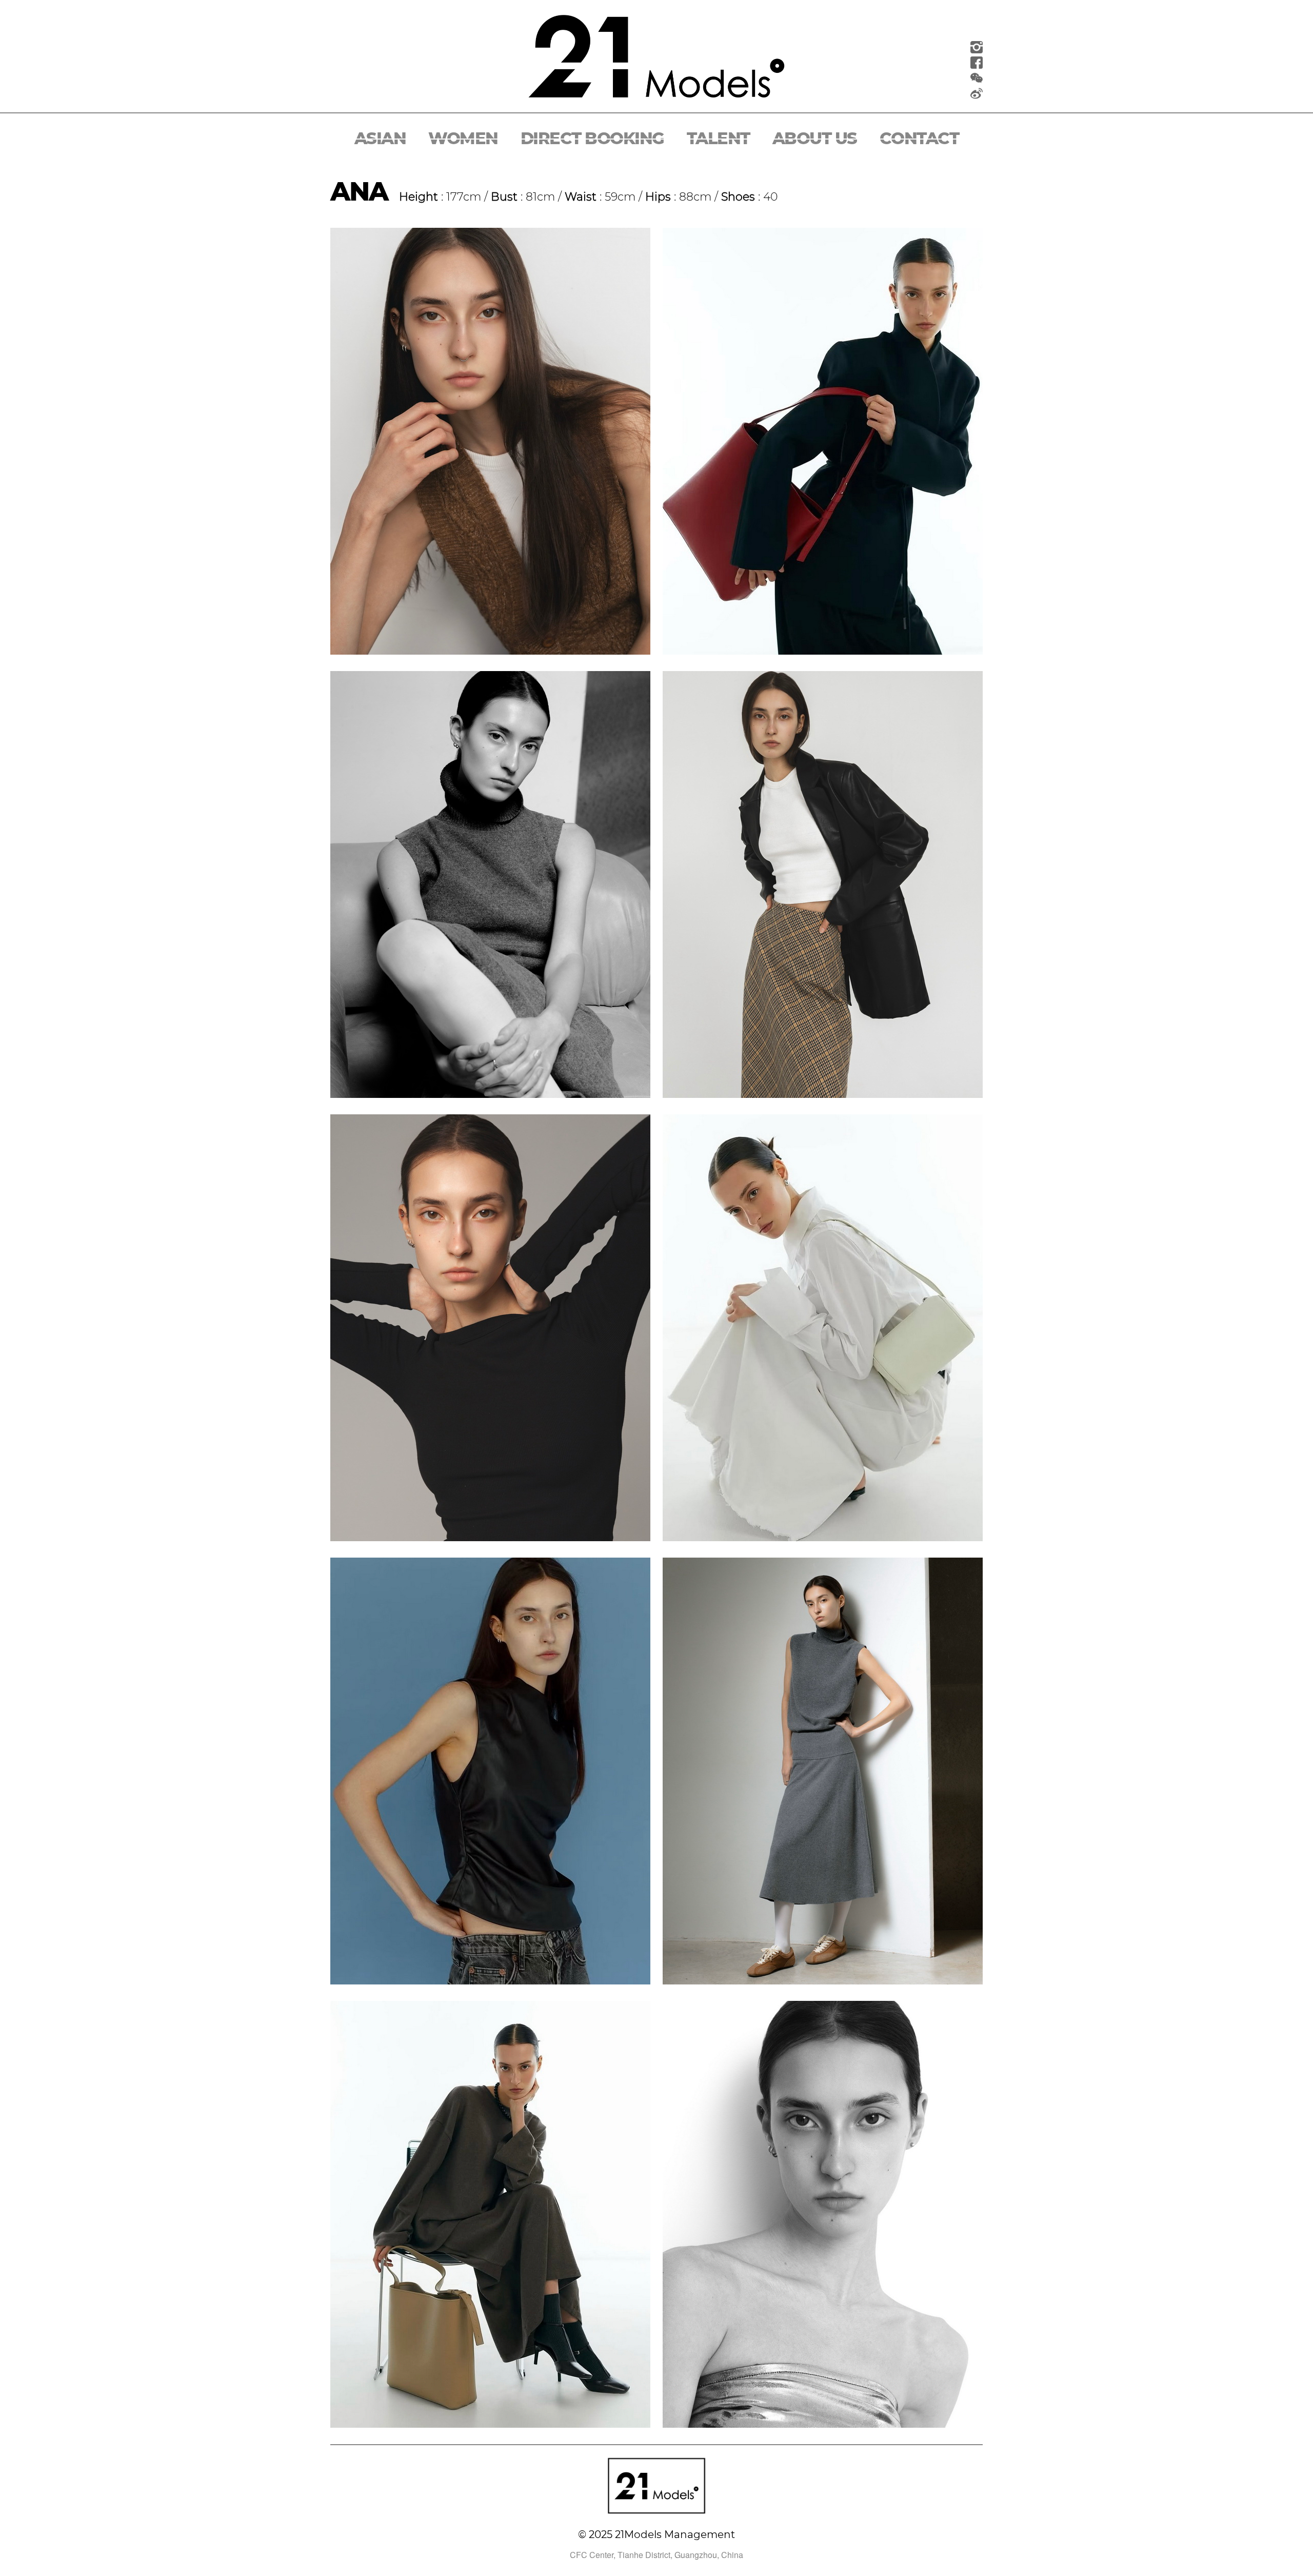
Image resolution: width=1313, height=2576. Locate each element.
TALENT (718, 138)
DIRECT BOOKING (592, 138)
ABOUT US (815, 138)
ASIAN (380, 138)
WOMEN (463, 138)
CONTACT (919, 138)
